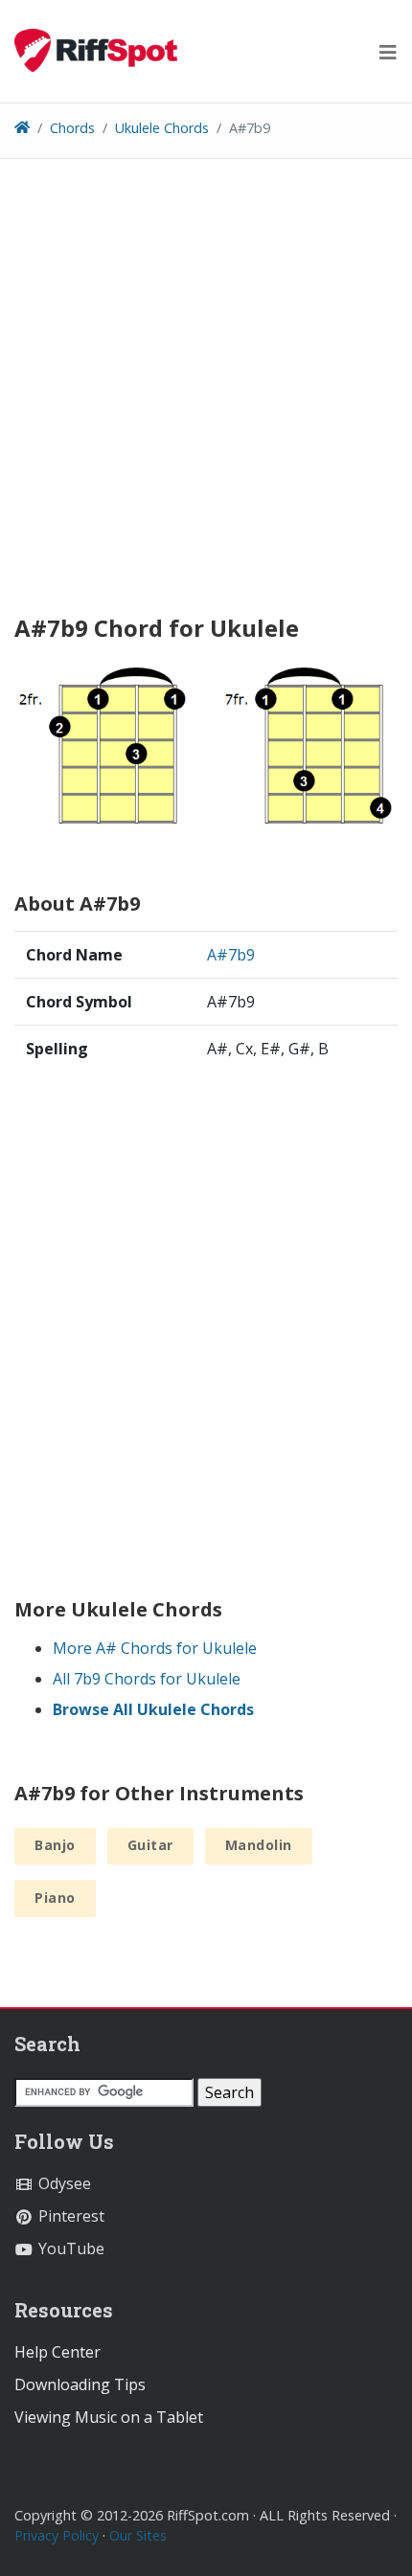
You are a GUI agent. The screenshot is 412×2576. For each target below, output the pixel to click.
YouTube (69, 2248)
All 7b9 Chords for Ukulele (147, 1679)
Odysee (63, 2183)
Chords (72, 128)
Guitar (150, 1845)
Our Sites (138, 2535)
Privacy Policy (57, 2535)
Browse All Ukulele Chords (153, 1709)
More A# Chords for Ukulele (155, 1648)
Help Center (57, 2352)
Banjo (55, 1845)
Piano (55, 1898)
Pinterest (69, 2216)
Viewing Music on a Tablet (109, 2417)
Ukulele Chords (162, 128)
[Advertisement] (206, 394)
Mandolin (259, 1845)
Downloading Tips (80, 2384)
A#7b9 (231, 955)
